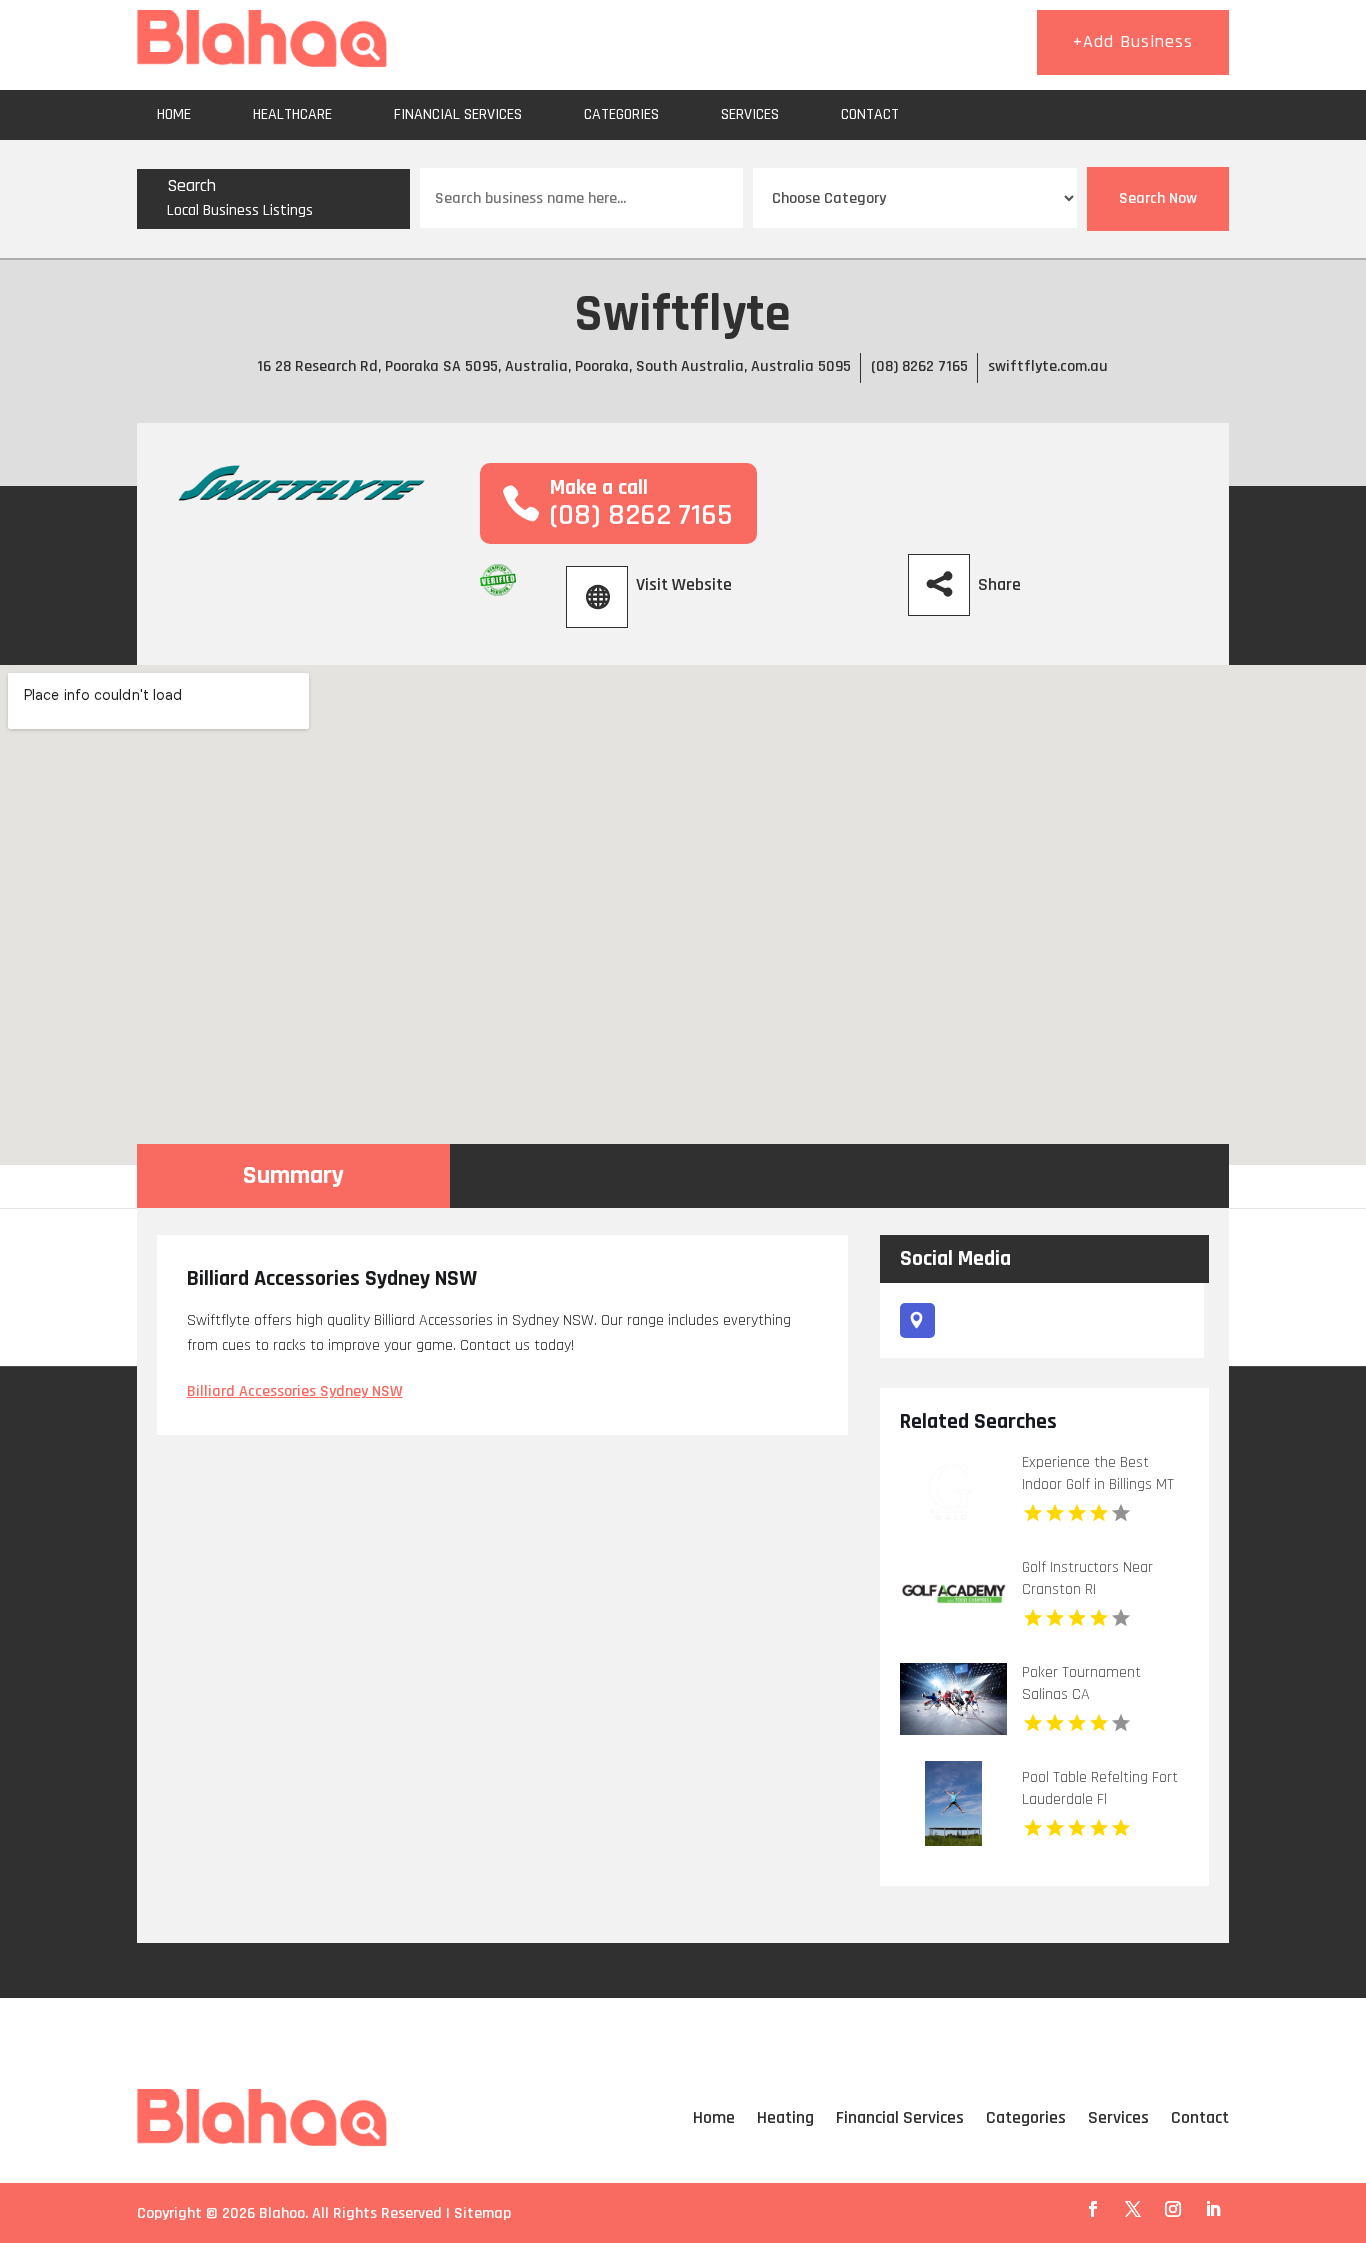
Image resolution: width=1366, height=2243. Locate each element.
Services (750, 114)
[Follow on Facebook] (1093, 2209)
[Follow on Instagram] (1173, 2209)
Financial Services (458, 114)
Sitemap (482, 2213)
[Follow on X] (1133, 2209)
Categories (621, 114)
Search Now (1158, 198)
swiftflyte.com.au (1048, 366)
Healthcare (292, 114)
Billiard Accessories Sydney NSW (295, 1391)
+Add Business (1133, 41)
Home (174, 114)
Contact (870, 114)
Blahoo (282, 2213)
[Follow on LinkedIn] (1213, 2209)
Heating (785, 2117)
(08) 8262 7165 (919, 366)
